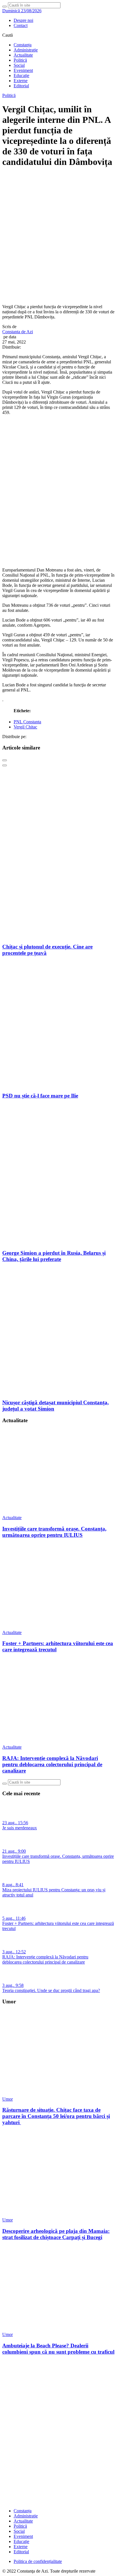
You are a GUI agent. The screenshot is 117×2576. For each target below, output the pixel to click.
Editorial (21, 86)
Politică (20, 60)
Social (19, 65)
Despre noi (23, 20)
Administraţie (26, 50)
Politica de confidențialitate (38, 2561)
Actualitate (23, 55)
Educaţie (21, 75)
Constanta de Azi (18, 332)
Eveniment (23, 70)
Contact (21, 25)
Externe (21, 81)
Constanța (23, 45)
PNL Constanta (27, 722)
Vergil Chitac (25, 727)
